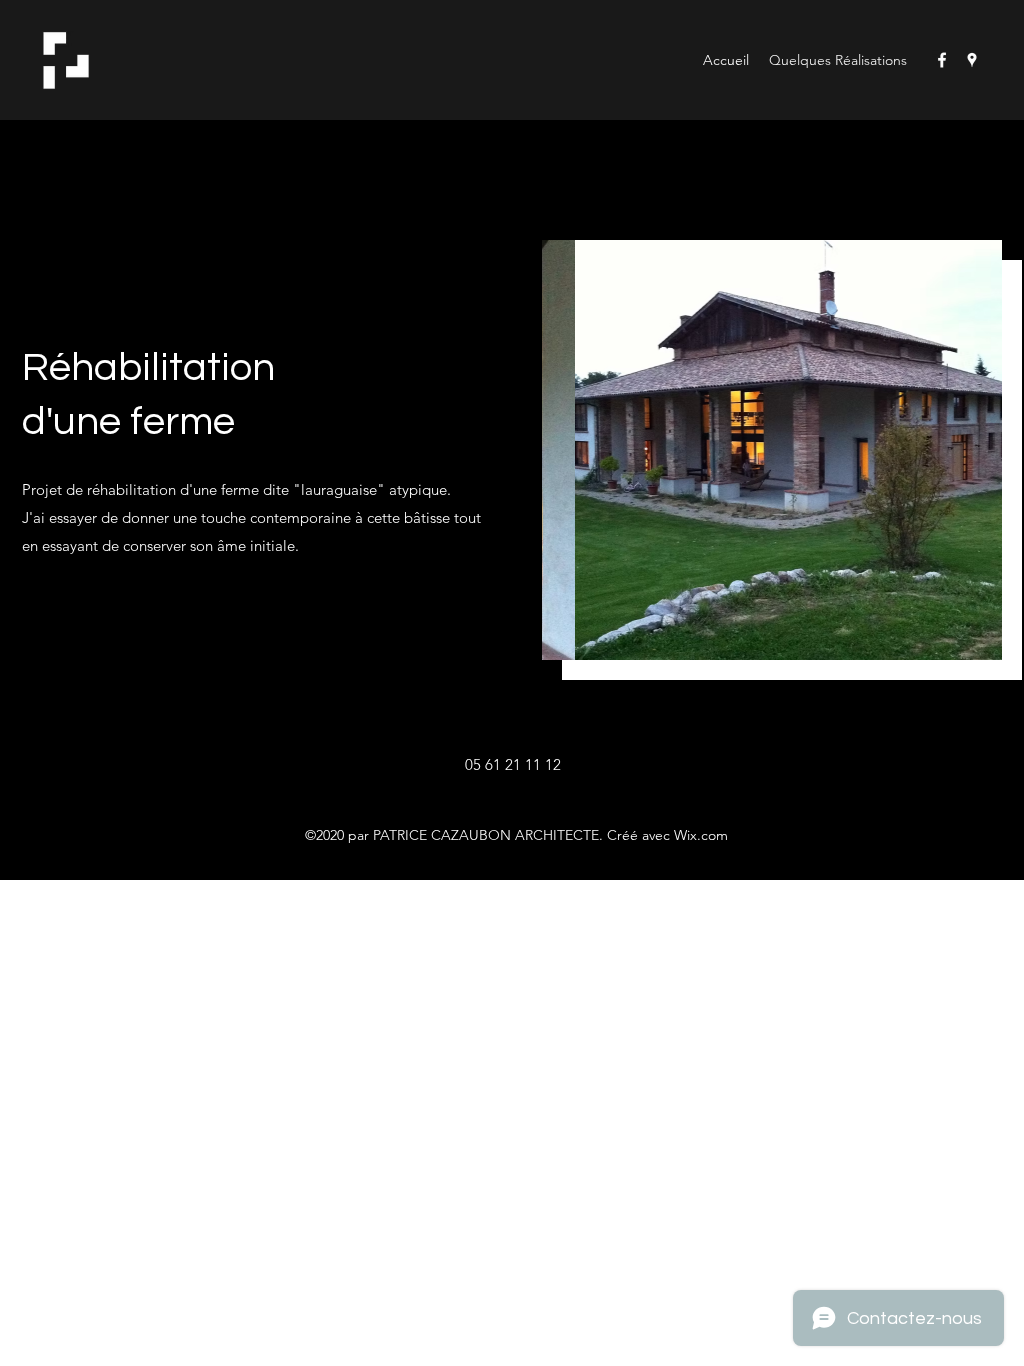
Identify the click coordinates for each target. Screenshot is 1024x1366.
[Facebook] (942, 60)
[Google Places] (972, 60)
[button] (774, 450)
